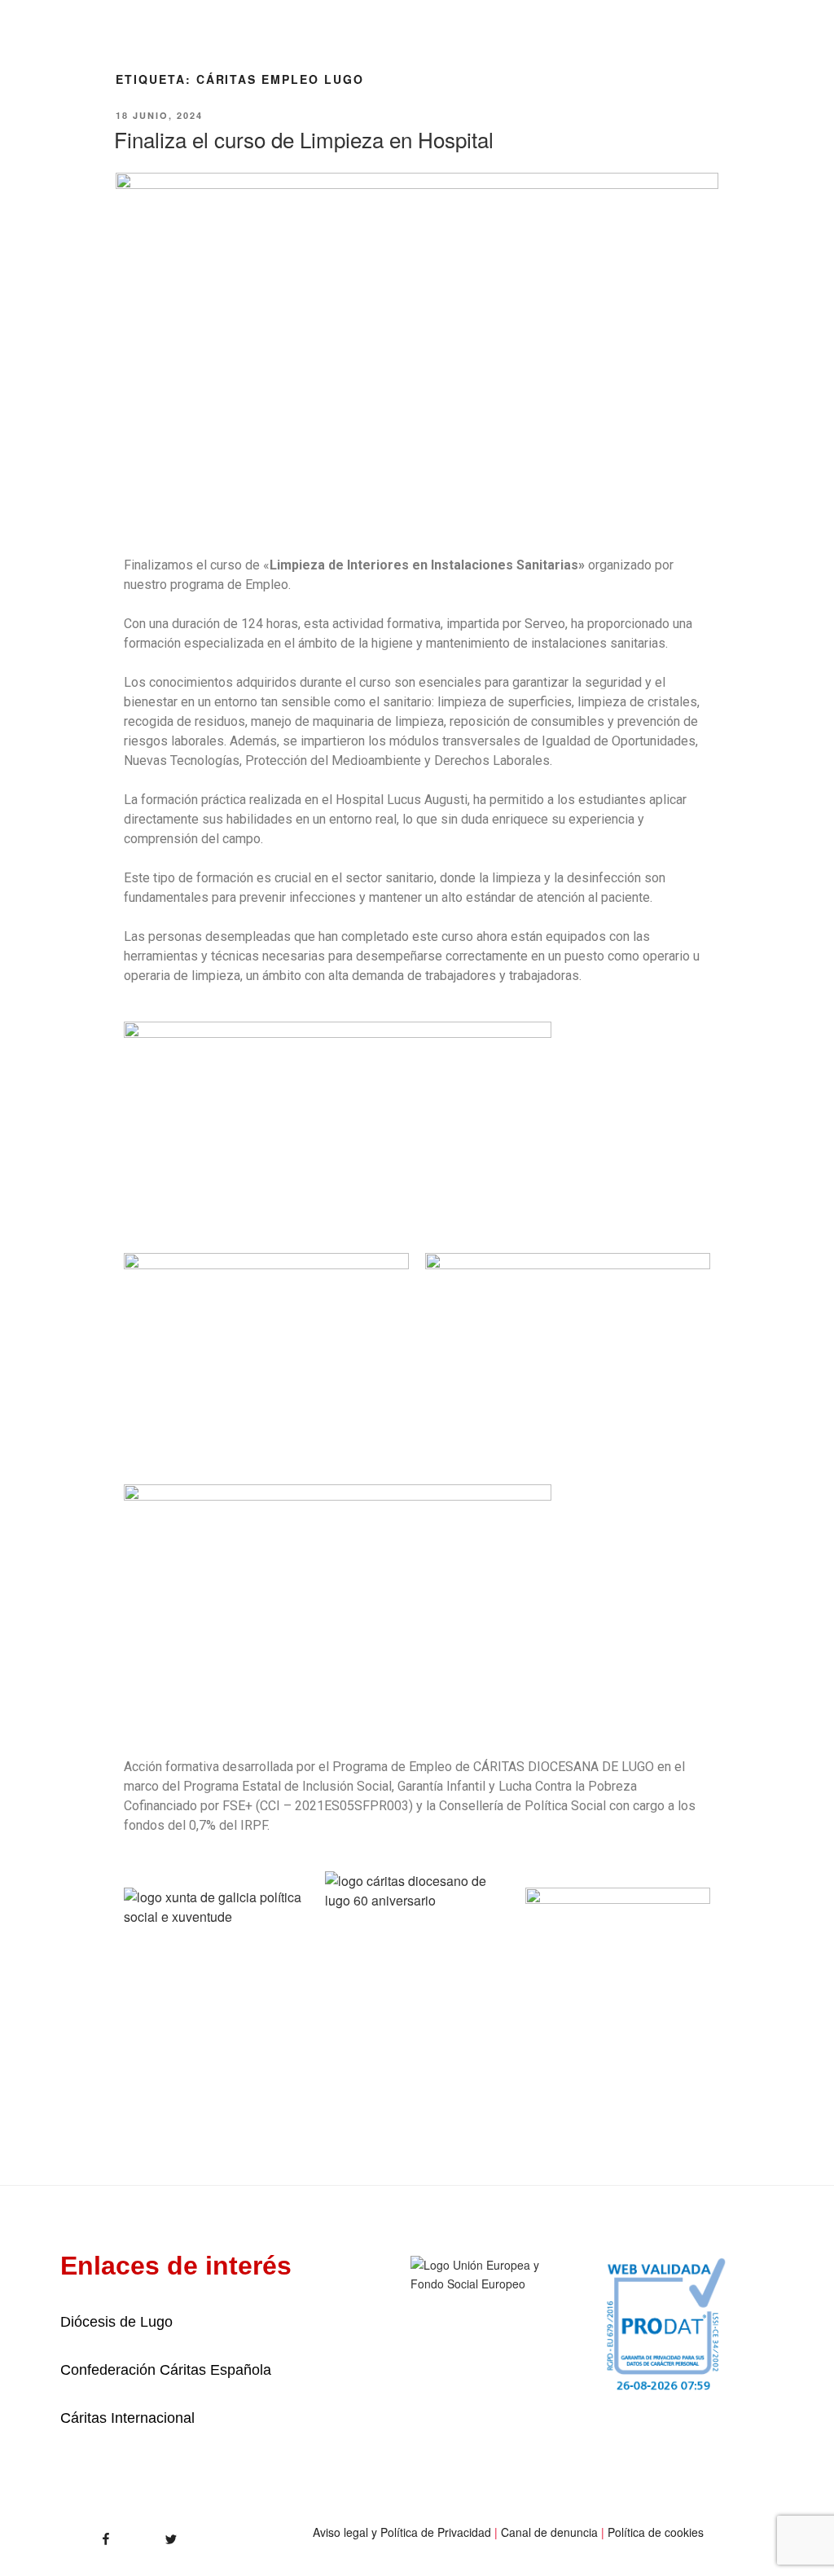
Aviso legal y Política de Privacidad (402, 2532)
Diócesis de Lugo (116, 2322)
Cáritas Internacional (127, 2418)
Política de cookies (656, 2532)
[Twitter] (153, 2534)
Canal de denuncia (549, 2532)
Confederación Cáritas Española (166, 2370)
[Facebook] (78, 2534)
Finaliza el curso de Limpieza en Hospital (304, 139)
